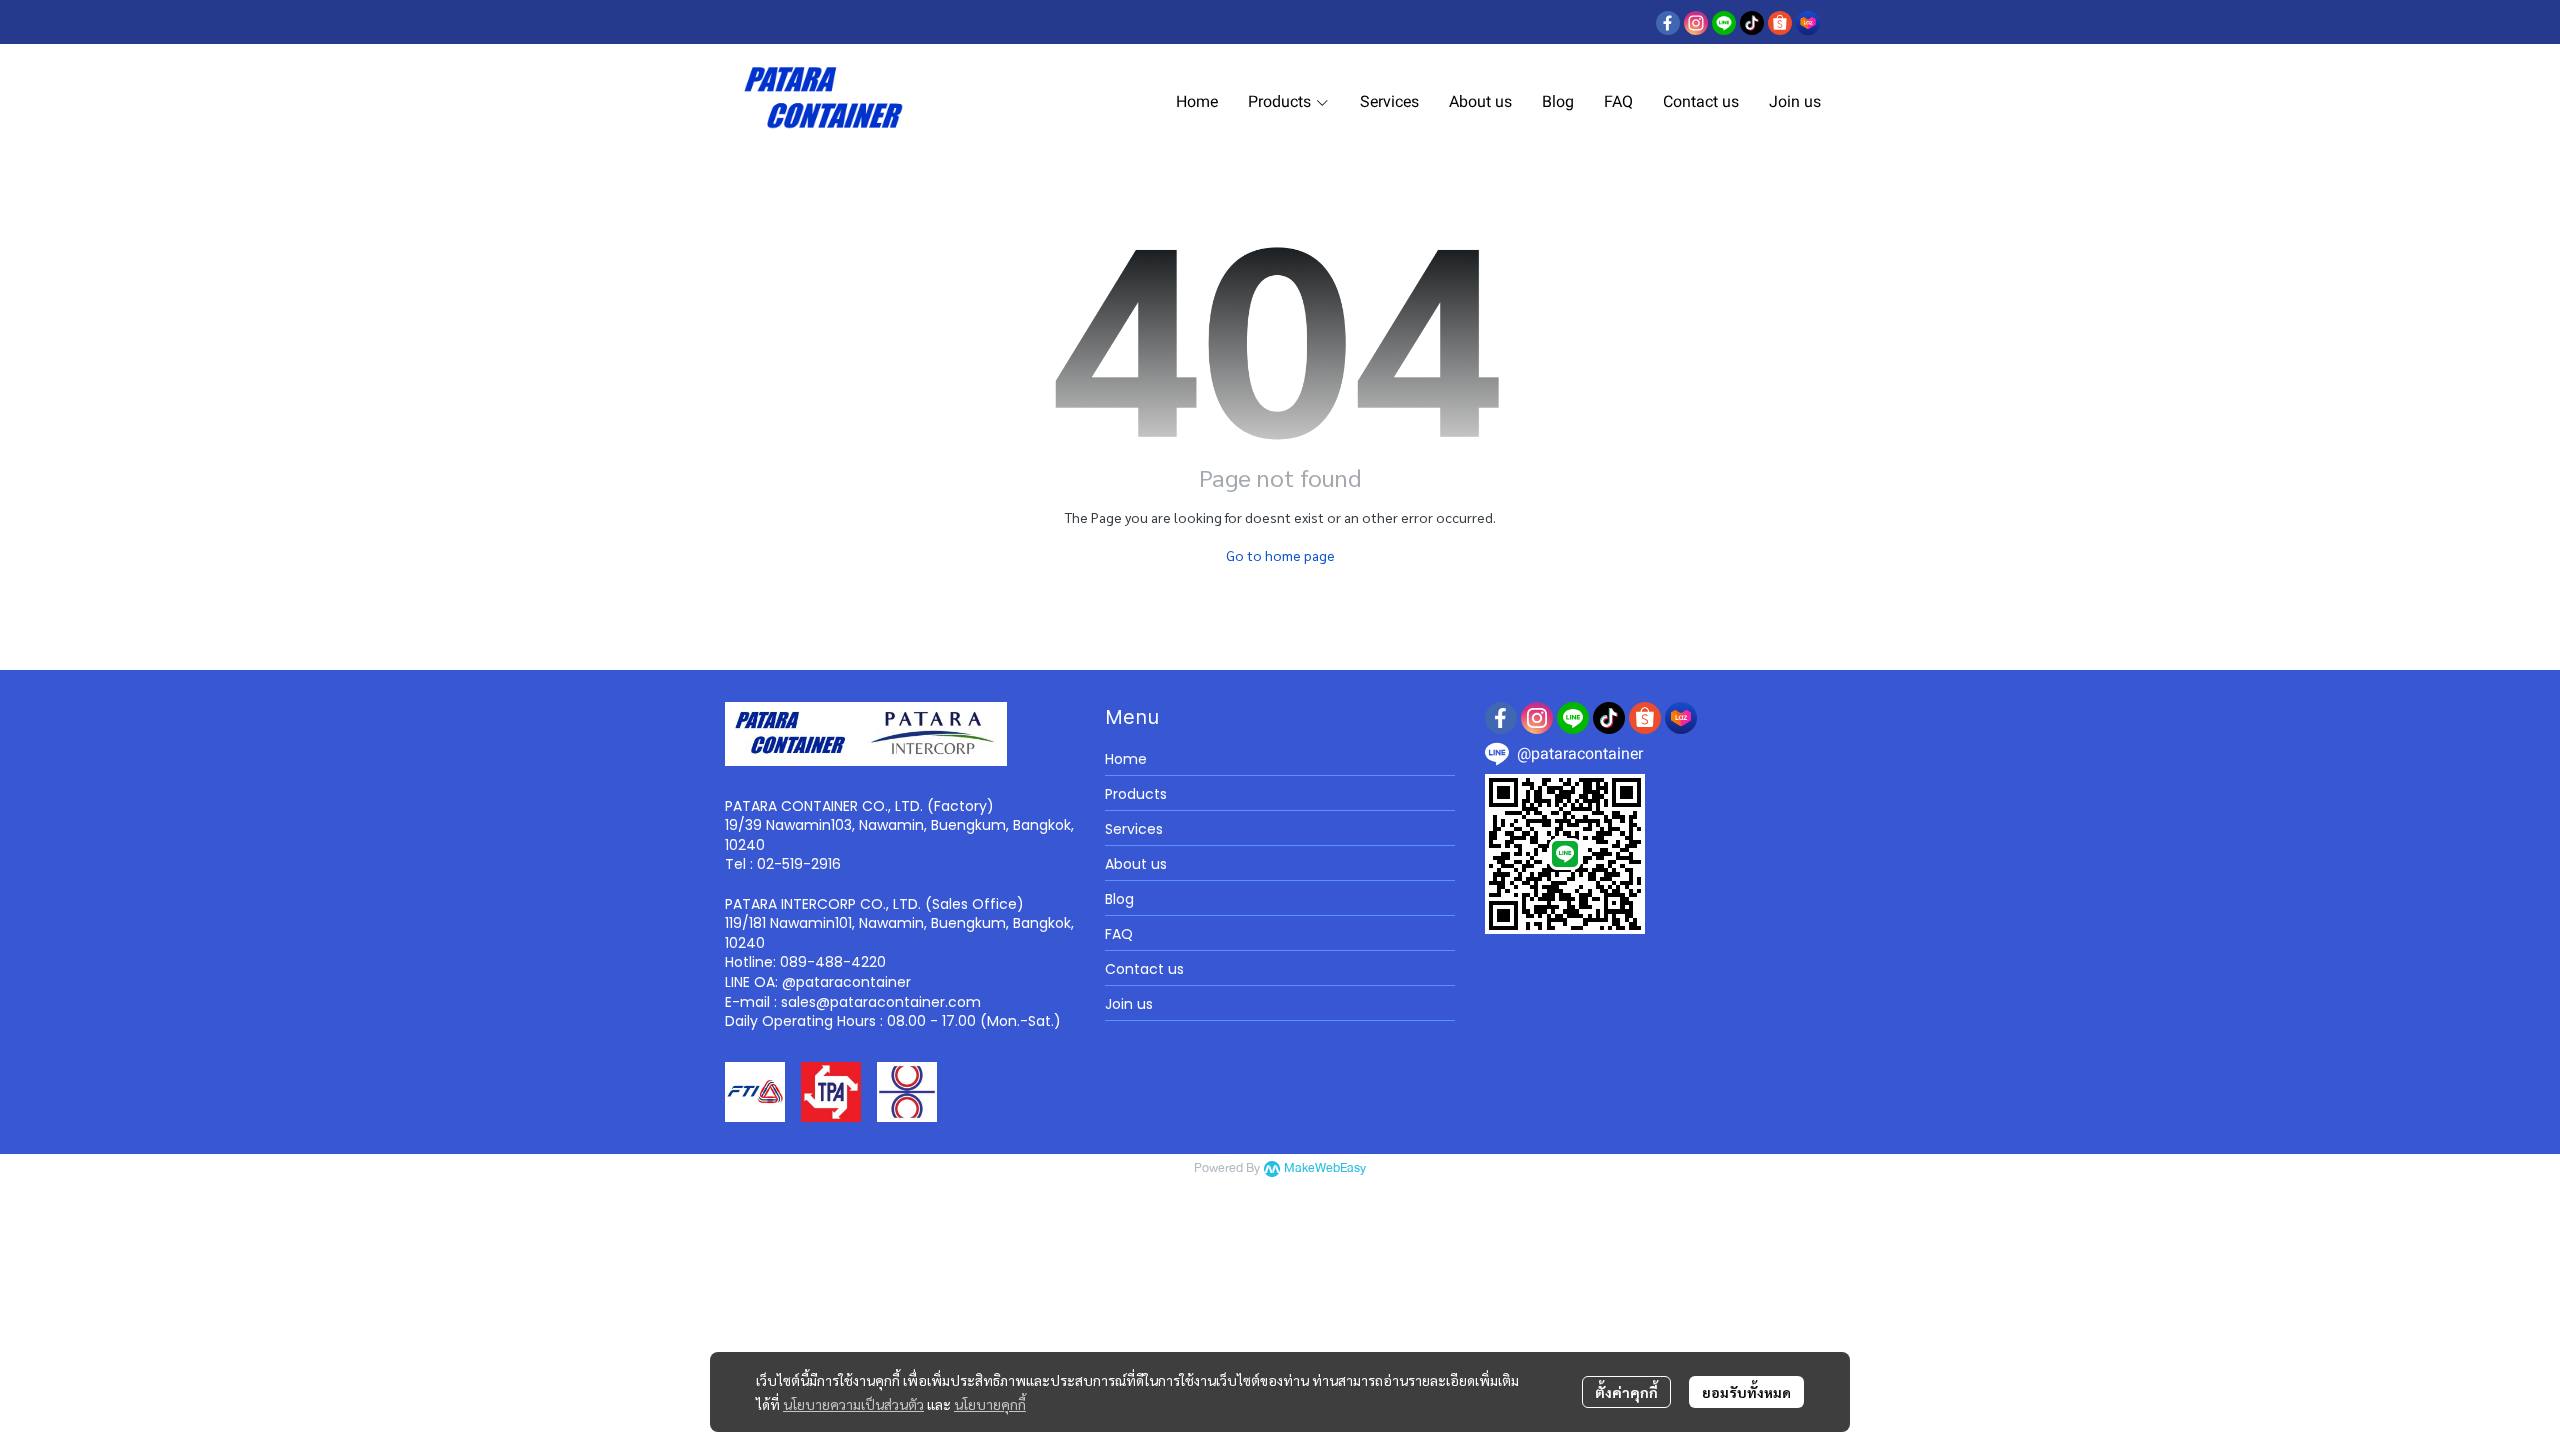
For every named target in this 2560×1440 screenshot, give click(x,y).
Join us (1129, 1004)
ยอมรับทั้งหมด (1746, 1392)
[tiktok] (1752, 22)
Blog (1119, 899)
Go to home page (1280, 555)
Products (1136, 794)
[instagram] (1696, 22)
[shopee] (1780, 22)
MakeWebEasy (1325, 1168)
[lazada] (1808, 22)
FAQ (1119, 934)
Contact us (1144, 969)
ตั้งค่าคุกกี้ (1626, 1392)
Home (1126, 759)
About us (1136, 864)
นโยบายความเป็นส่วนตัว (853, 1404)
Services (1134, 829)
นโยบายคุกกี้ (990, 1404)
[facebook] (1668, 22)
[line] (1724, 22)
